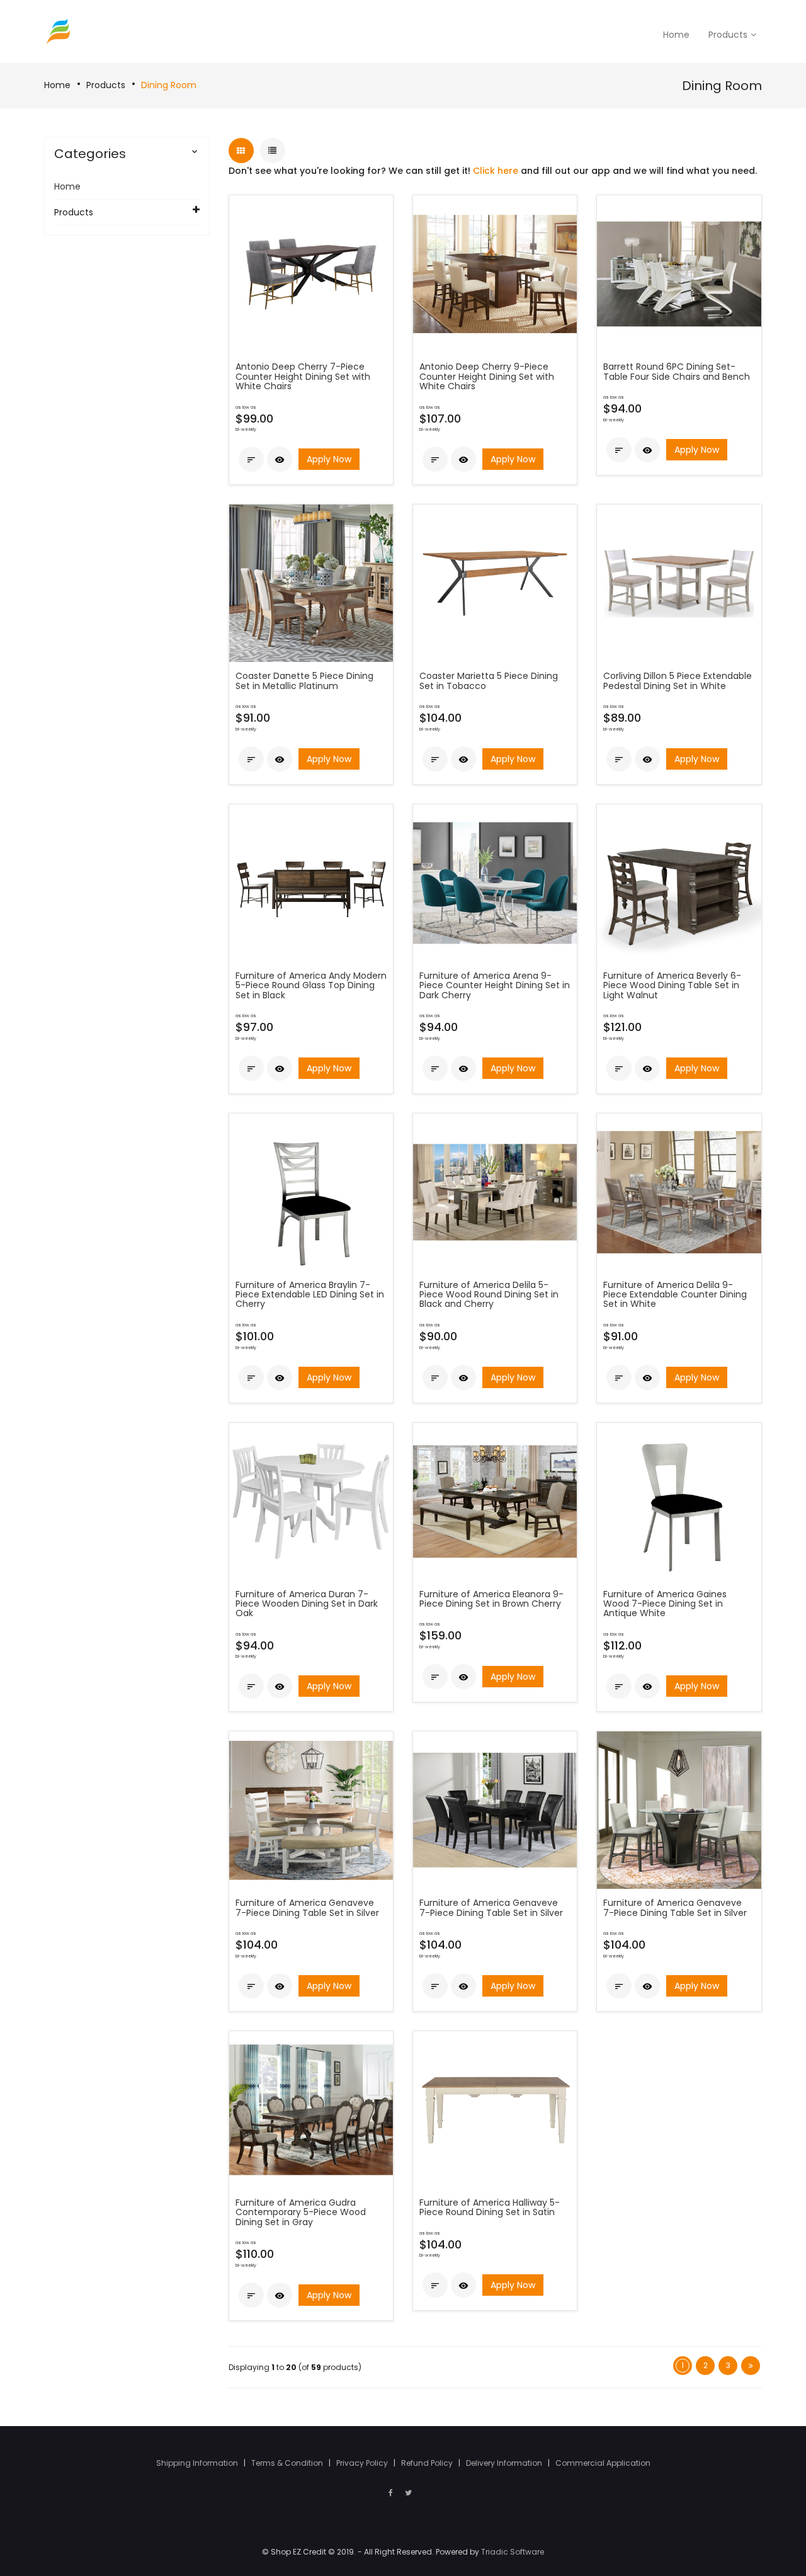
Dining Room (169, 85)
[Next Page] (751, 2366)
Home (57, 85)
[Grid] (241, 151)
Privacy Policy (363, 2463)
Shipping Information (198, 2463)
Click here (496, 171)
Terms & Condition (288, 2463)
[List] (273, 151)
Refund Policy (428, 2463)
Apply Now (329, 459)
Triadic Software (513, 2552)
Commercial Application (603, 2463)
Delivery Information (505, 2463)
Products (106, 85)
